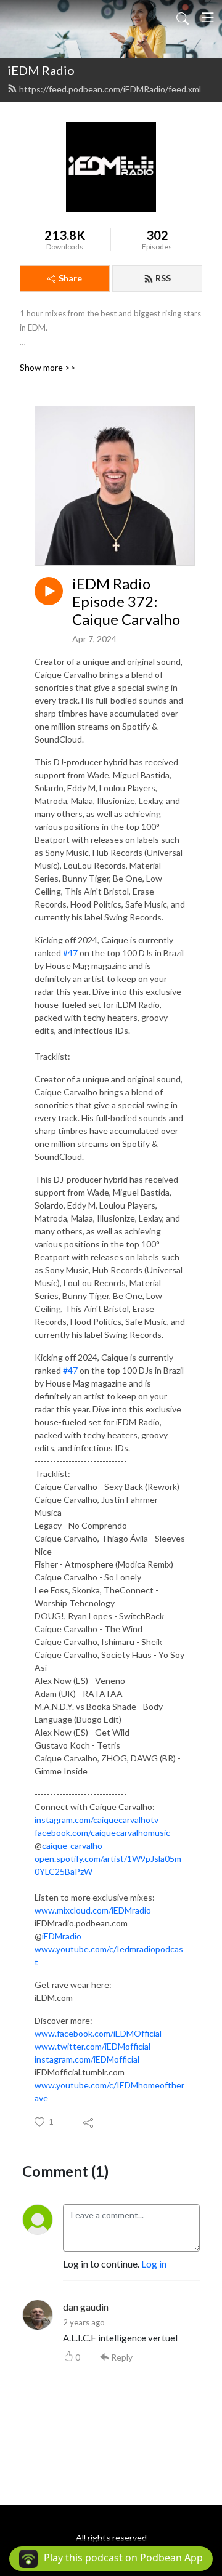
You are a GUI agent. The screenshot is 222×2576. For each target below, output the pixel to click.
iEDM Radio (41, 70)
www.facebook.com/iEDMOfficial (98, 2033)
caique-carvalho (72, 1845)
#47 (70, 953)
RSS (163, 278)
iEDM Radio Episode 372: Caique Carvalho (126, 602)
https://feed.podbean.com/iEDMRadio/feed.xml (110, 89)
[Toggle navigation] (208, 17)
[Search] (183, 17)
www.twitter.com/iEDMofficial (92, 2046)
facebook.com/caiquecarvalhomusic (102, 1833)
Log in (154, 2264)
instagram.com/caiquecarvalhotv (97, 1820)
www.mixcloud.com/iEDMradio (93, 1910)
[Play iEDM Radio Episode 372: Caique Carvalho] (49, 591)
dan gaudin (86, 2307)
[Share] (89, 2122)
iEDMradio (62, 1936)
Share (70, 278)
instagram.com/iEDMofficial (87, 2059)
